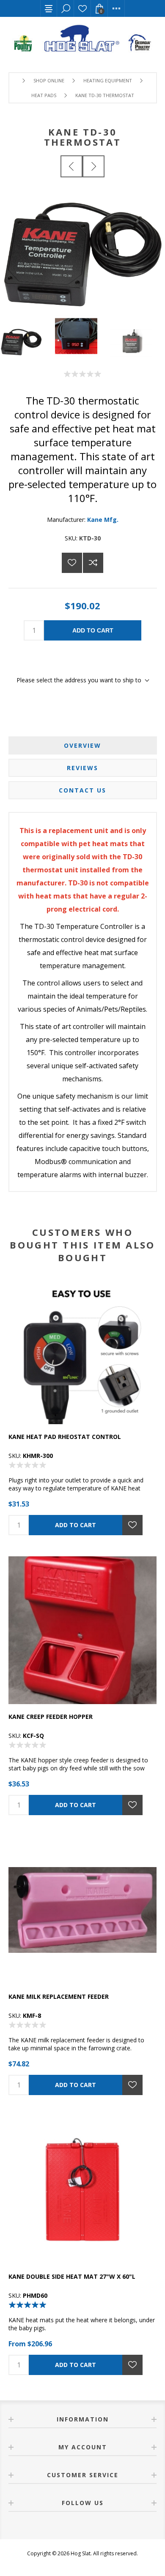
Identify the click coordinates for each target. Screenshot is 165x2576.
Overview (82, 745)
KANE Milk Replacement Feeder (59, 1996)
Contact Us (82, 790)
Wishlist (82, 8)
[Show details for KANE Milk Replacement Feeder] (82, 1910)
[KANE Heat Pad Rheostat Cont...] (93, 166)
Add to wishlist (72, 563)
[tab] (83, 745)
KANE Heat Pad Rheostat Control (65, 1437)
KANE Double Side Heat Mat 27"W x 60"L (72, 2276)
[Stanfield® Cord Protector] (71, 166)
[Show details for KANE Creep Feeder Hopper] (82, 1630)
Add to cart (93, 630)
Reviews (82, 768)
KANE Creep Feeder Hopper (51, 1717)
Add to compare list (93, 563)
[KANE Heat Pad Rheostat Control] (82, 1350)
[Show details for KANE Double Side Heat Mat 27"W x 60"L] (82, 2190)
